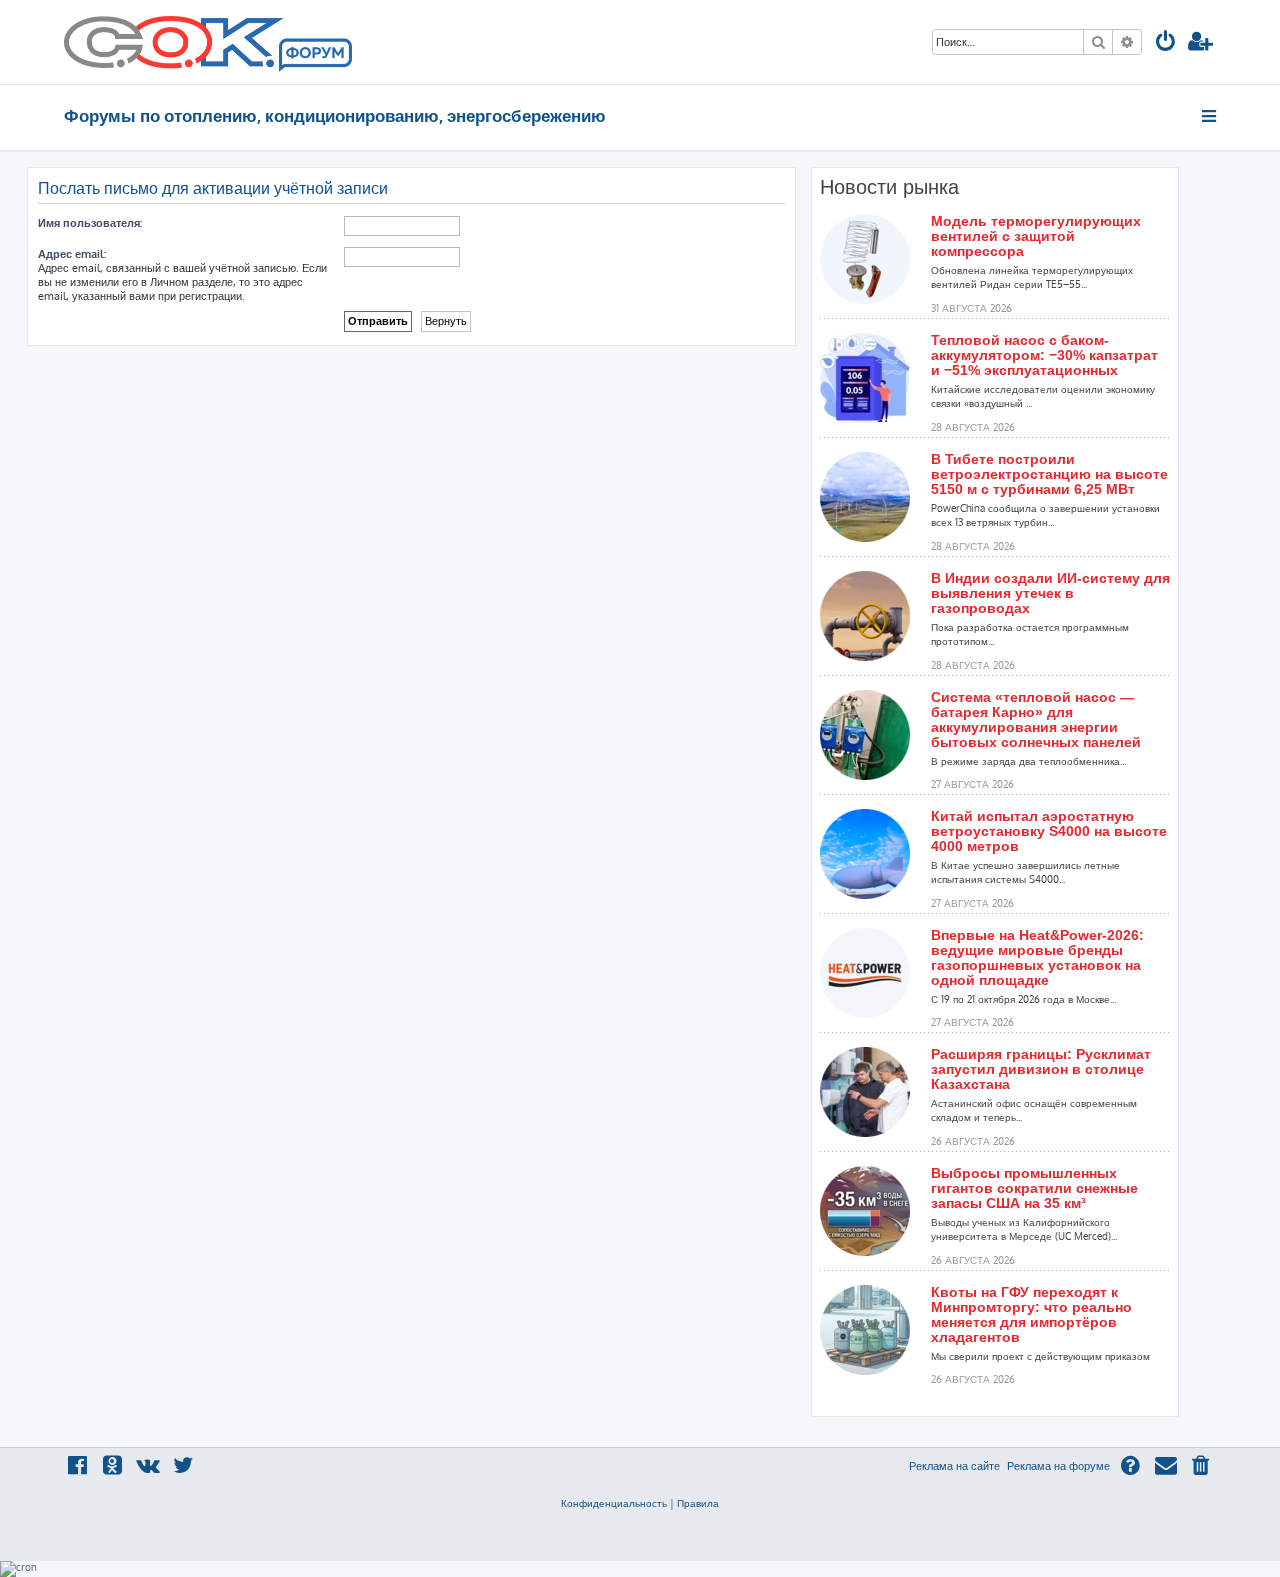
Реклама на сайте (954, 1466)
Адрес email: (72, 254)
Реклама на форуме (1058, 1466)
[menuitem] (1166, 43)
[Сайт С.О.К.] (208, 42)
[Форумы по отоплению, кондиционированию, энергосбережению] (314, 56)
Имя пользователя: (90, 223)
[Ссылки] (1210, 116)
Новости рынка (889, 187)
